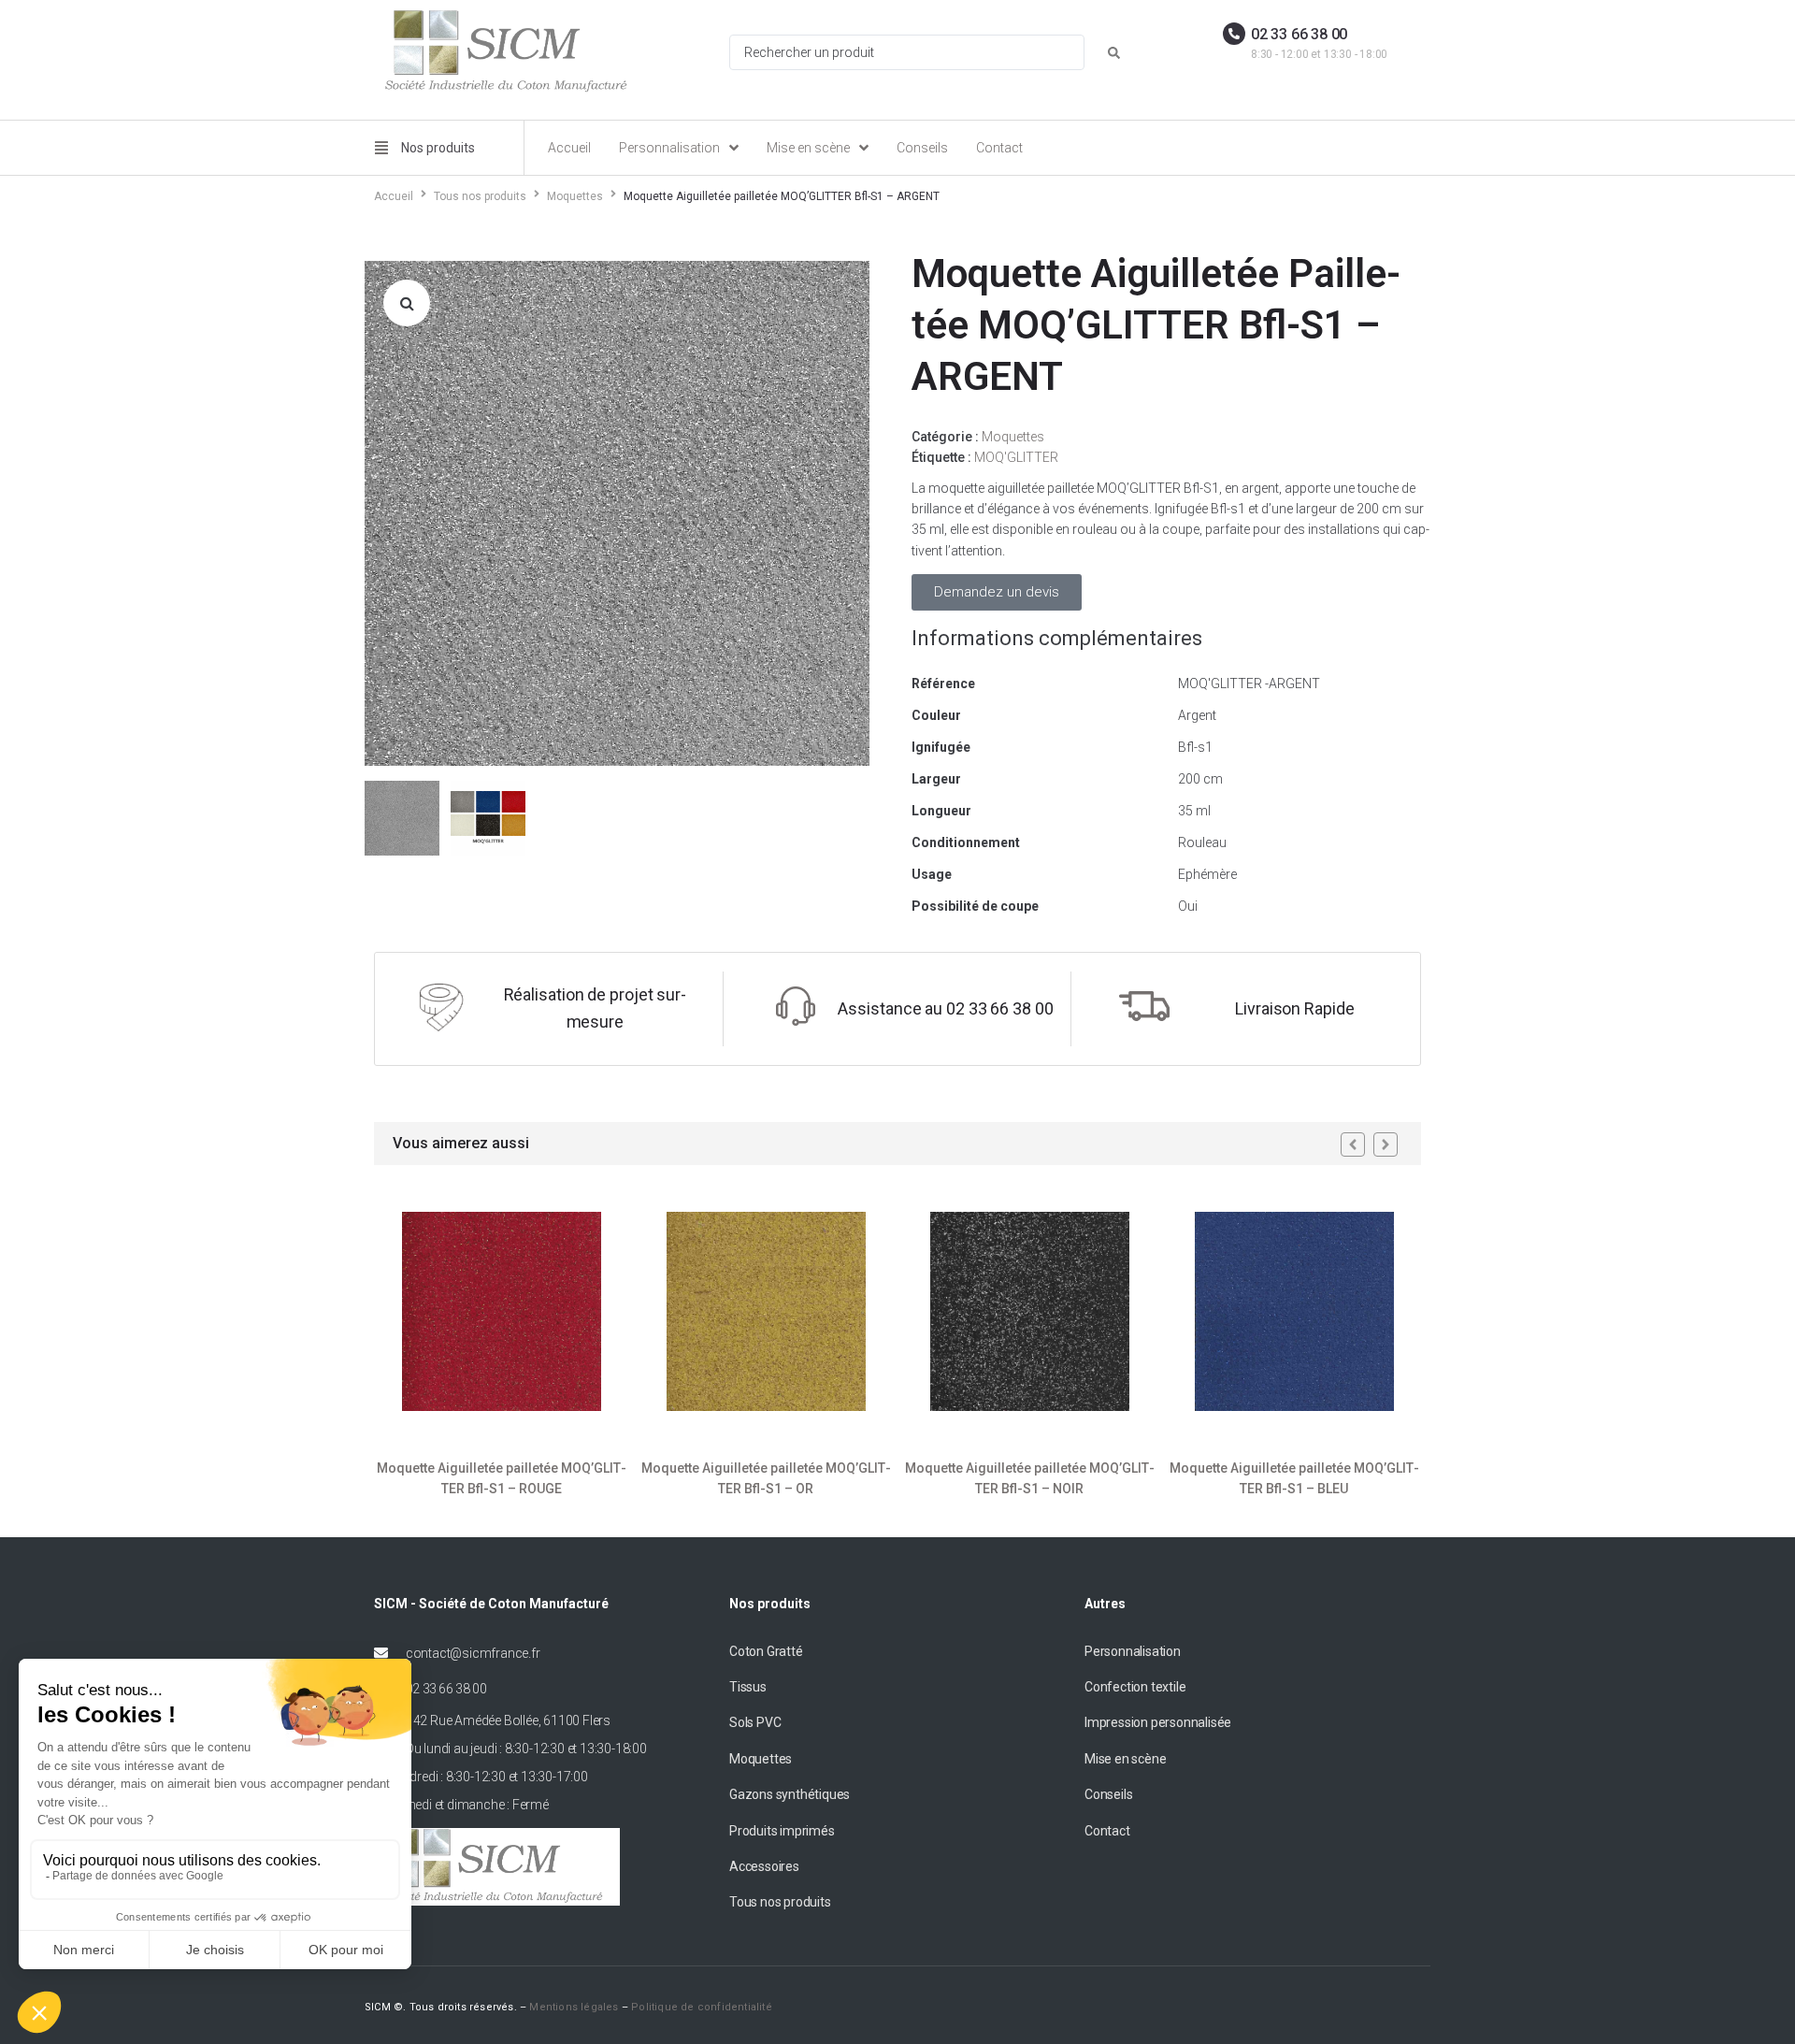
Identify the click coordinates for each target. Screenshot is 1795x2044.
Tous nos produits (480, 196)
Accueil (394, 196)
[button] (407, 303)
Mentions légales (574, 2007)
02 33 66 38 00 (1299, 34)
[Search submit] (1114, 53)
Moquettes (575, 196)
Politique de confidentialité (702, 2007)
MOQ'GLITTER (1016, 457)
